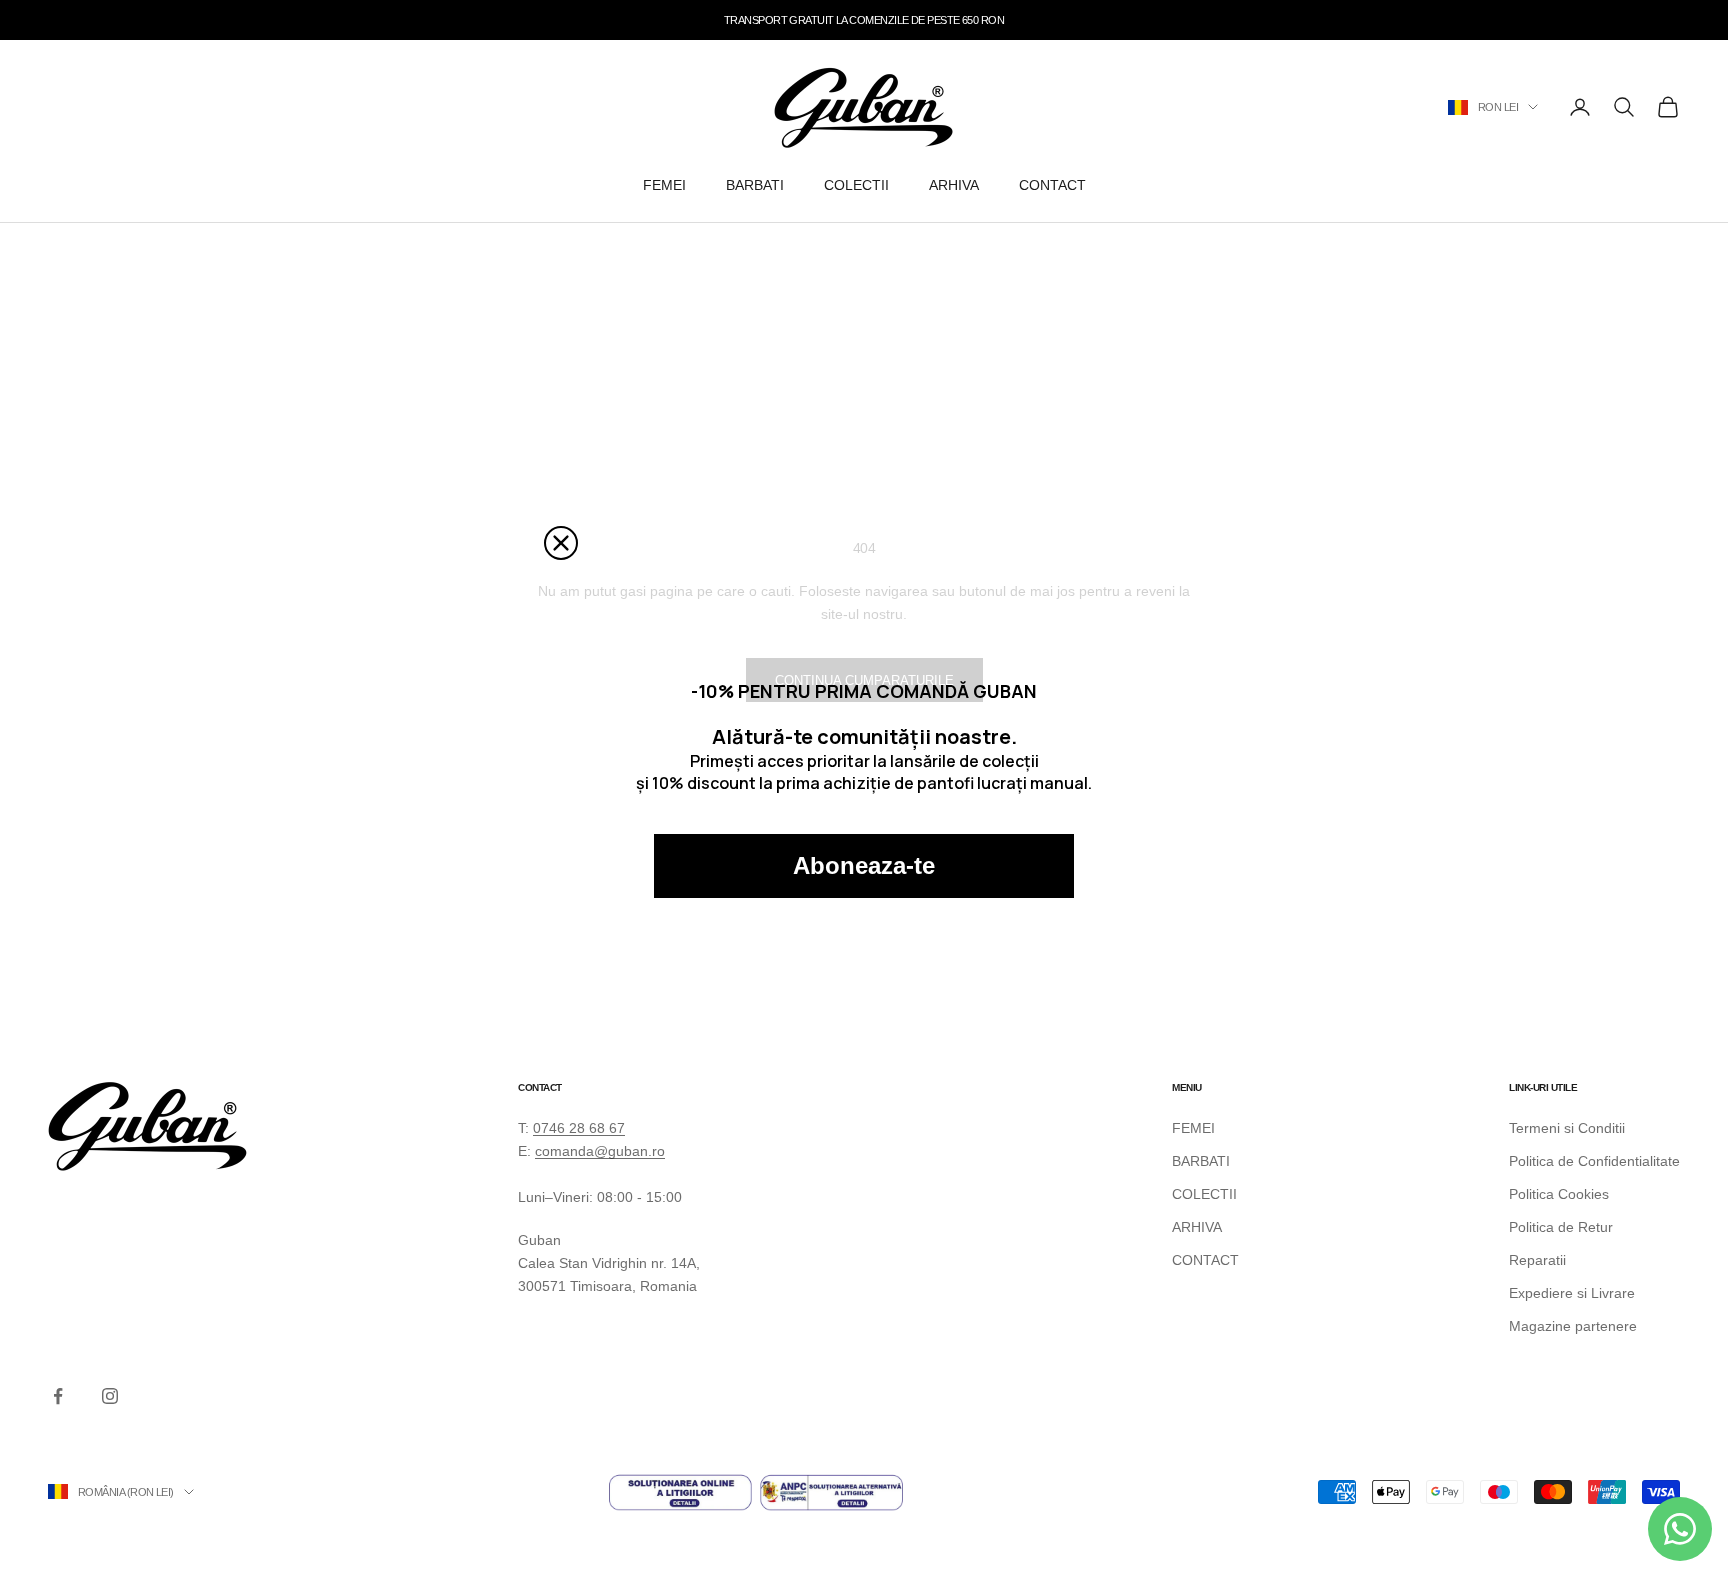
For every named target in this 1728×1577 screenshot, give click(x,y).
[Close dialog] (561, 543)
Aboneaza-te (864, 865)
